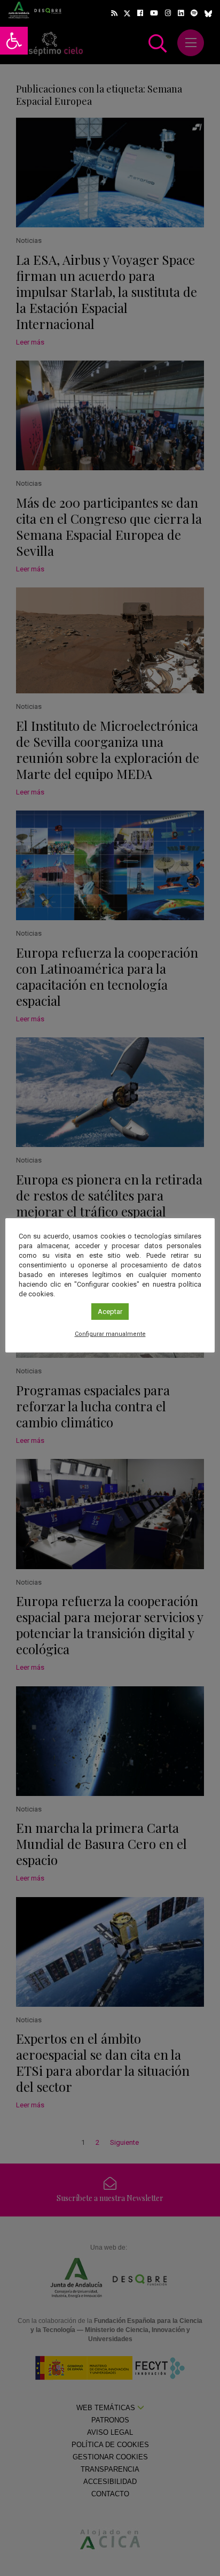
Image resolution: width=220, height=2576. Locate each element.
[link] (14, 41)
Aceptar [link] (110, 1312)
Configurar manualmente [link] (110, 1334)
